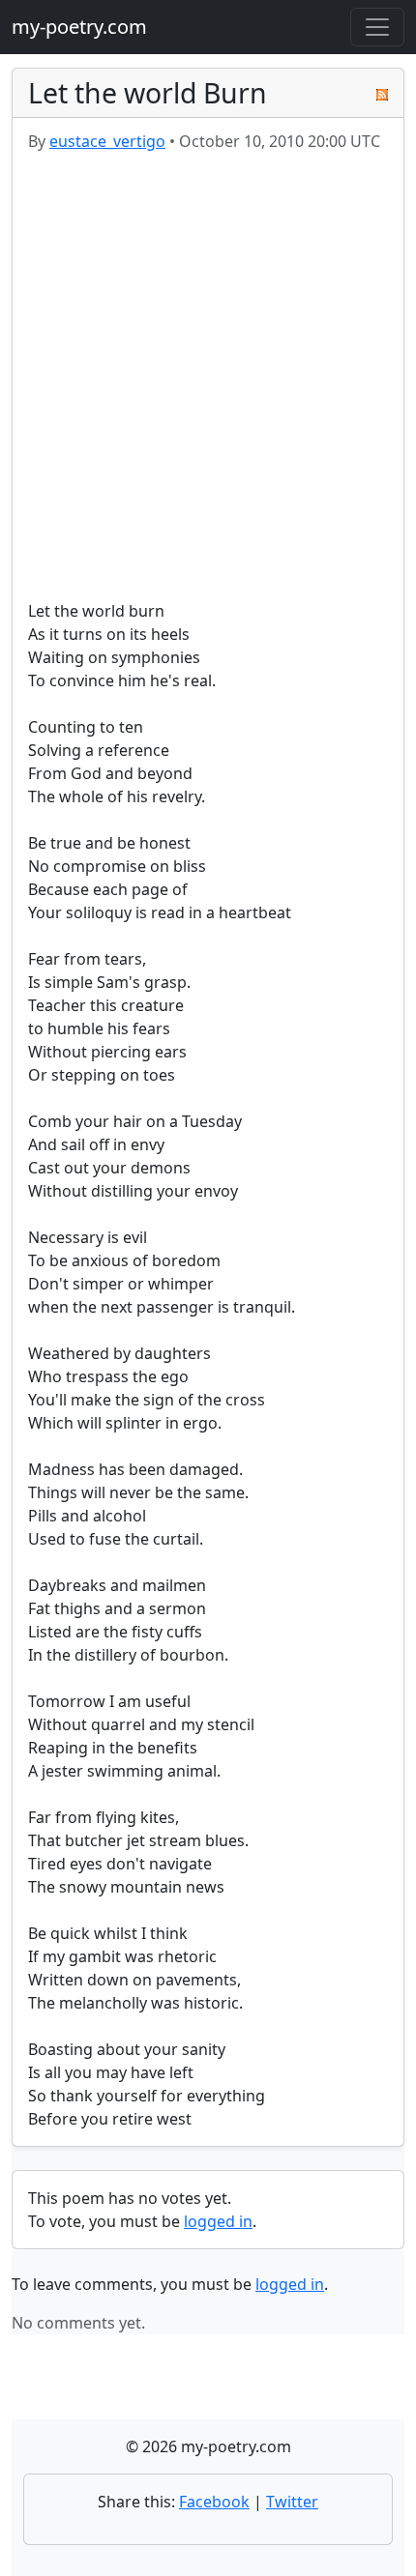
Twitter (292, 2502)
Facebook (214, 2502)
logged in (218, 2221)
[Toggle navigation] (377, 27)
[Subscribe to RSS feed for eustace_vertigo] (382, 93)
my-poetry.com (79, 27)
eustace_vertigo (107, 141)
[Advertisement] (208, 376)
